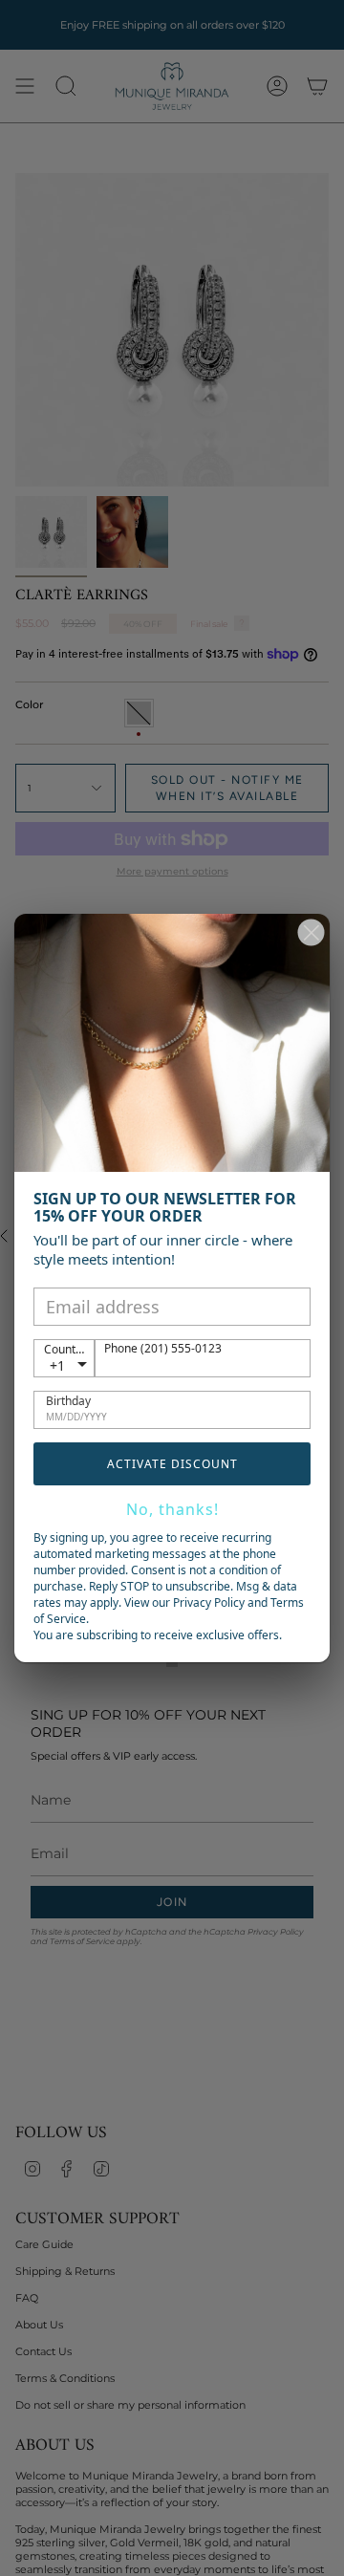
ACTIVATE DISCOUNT (172, 1464)
